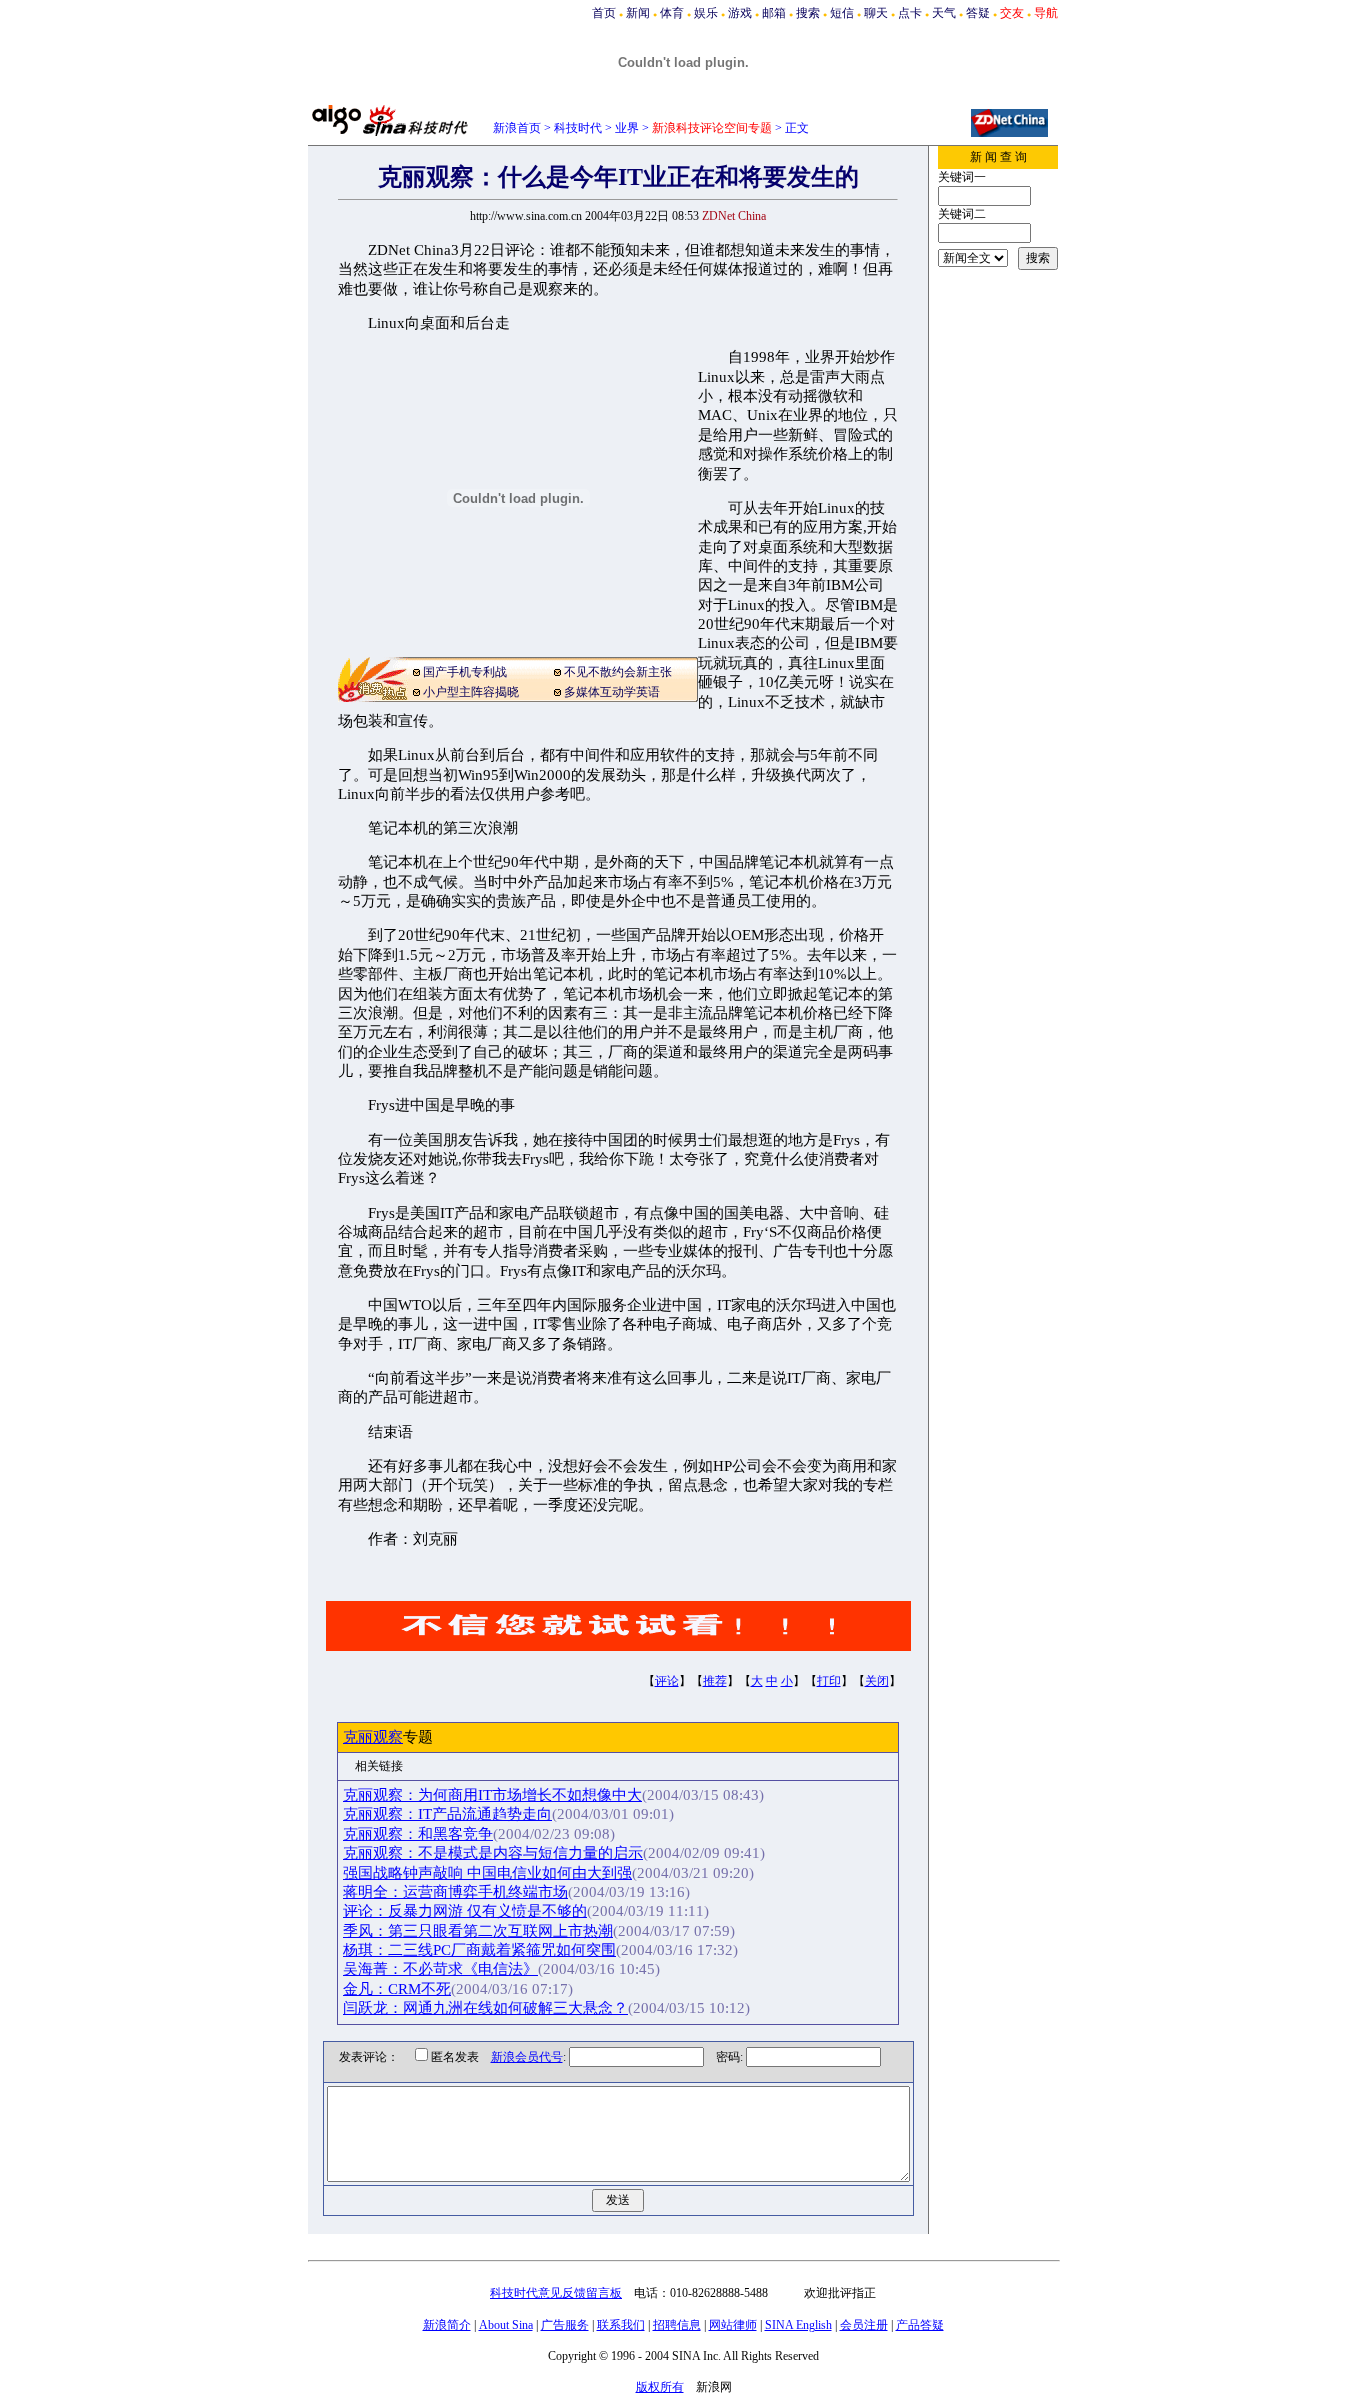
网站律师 (733, 2325)
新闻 (638, 13)
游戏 (740, 13)
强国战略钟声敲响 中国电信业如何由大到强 (487, 1873)
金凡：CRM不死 (397, 1989)
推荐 (715, 1681)
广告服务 (565, 2325)
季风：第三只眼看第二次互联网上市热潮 (478, 1931)
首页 (604, 13)
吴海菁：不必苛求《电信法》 (440, 1969)
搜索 (808, 13)
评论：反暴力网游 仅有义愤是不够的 (465, 1911)
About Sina (506, 2325)
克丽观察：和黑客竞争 (418, 1834)
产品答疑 (920, 2325)
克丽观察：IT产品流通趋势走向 (447, 1814)
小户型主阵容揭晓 (471, 692)
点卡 (910, 13)
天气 (944, 13)
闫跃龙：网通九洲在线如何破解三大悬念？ (485, 2008)
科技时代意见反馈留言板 (556, 2293)
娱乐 (706, 13)
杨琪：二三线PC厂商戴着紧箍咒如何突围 (479, 1950)
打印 (829, 1681)
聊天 (876, 13)
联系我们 (621, 2325)
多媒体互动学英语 (612, 692)
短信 (842, 13)
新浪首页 (517, 128)
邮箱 (774, 13)
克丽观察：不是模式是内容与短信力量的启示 (493, 1853)
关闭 (877, 1681)
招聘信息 (677, 2325)
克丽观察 (373, 1737)
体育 (672, 13)
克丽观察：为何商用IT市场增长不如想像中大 (492, 1795)
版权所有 (660, 2387)
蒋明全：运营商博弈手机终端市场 (455, 1892)
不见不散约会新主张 (618, 672)
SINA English (798, 2325)
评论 (667, 1681)
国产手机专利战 (465, 672)
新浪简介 (447, 2325)
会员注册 (864, 2325)
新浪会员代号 (527, 2057)
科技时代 (578, 128)
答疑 (978, 13)
